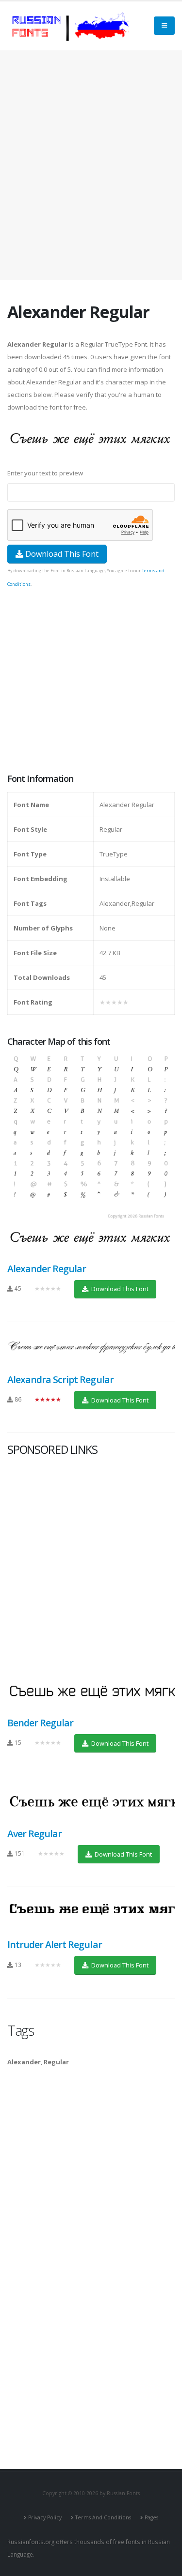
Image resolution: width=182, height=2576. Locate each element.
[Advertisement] (91, 165)
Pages (151, 2517)
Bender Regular (40, 1723)
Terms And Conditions (103, 2517)
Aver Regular (34, 1834)
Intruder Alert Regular (55, 1944)
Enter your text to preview (45, 473)
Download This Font (61, 554)
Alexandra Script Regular (60, 1379)
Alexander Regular (47, 1269)
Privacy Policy (45, 2517)
